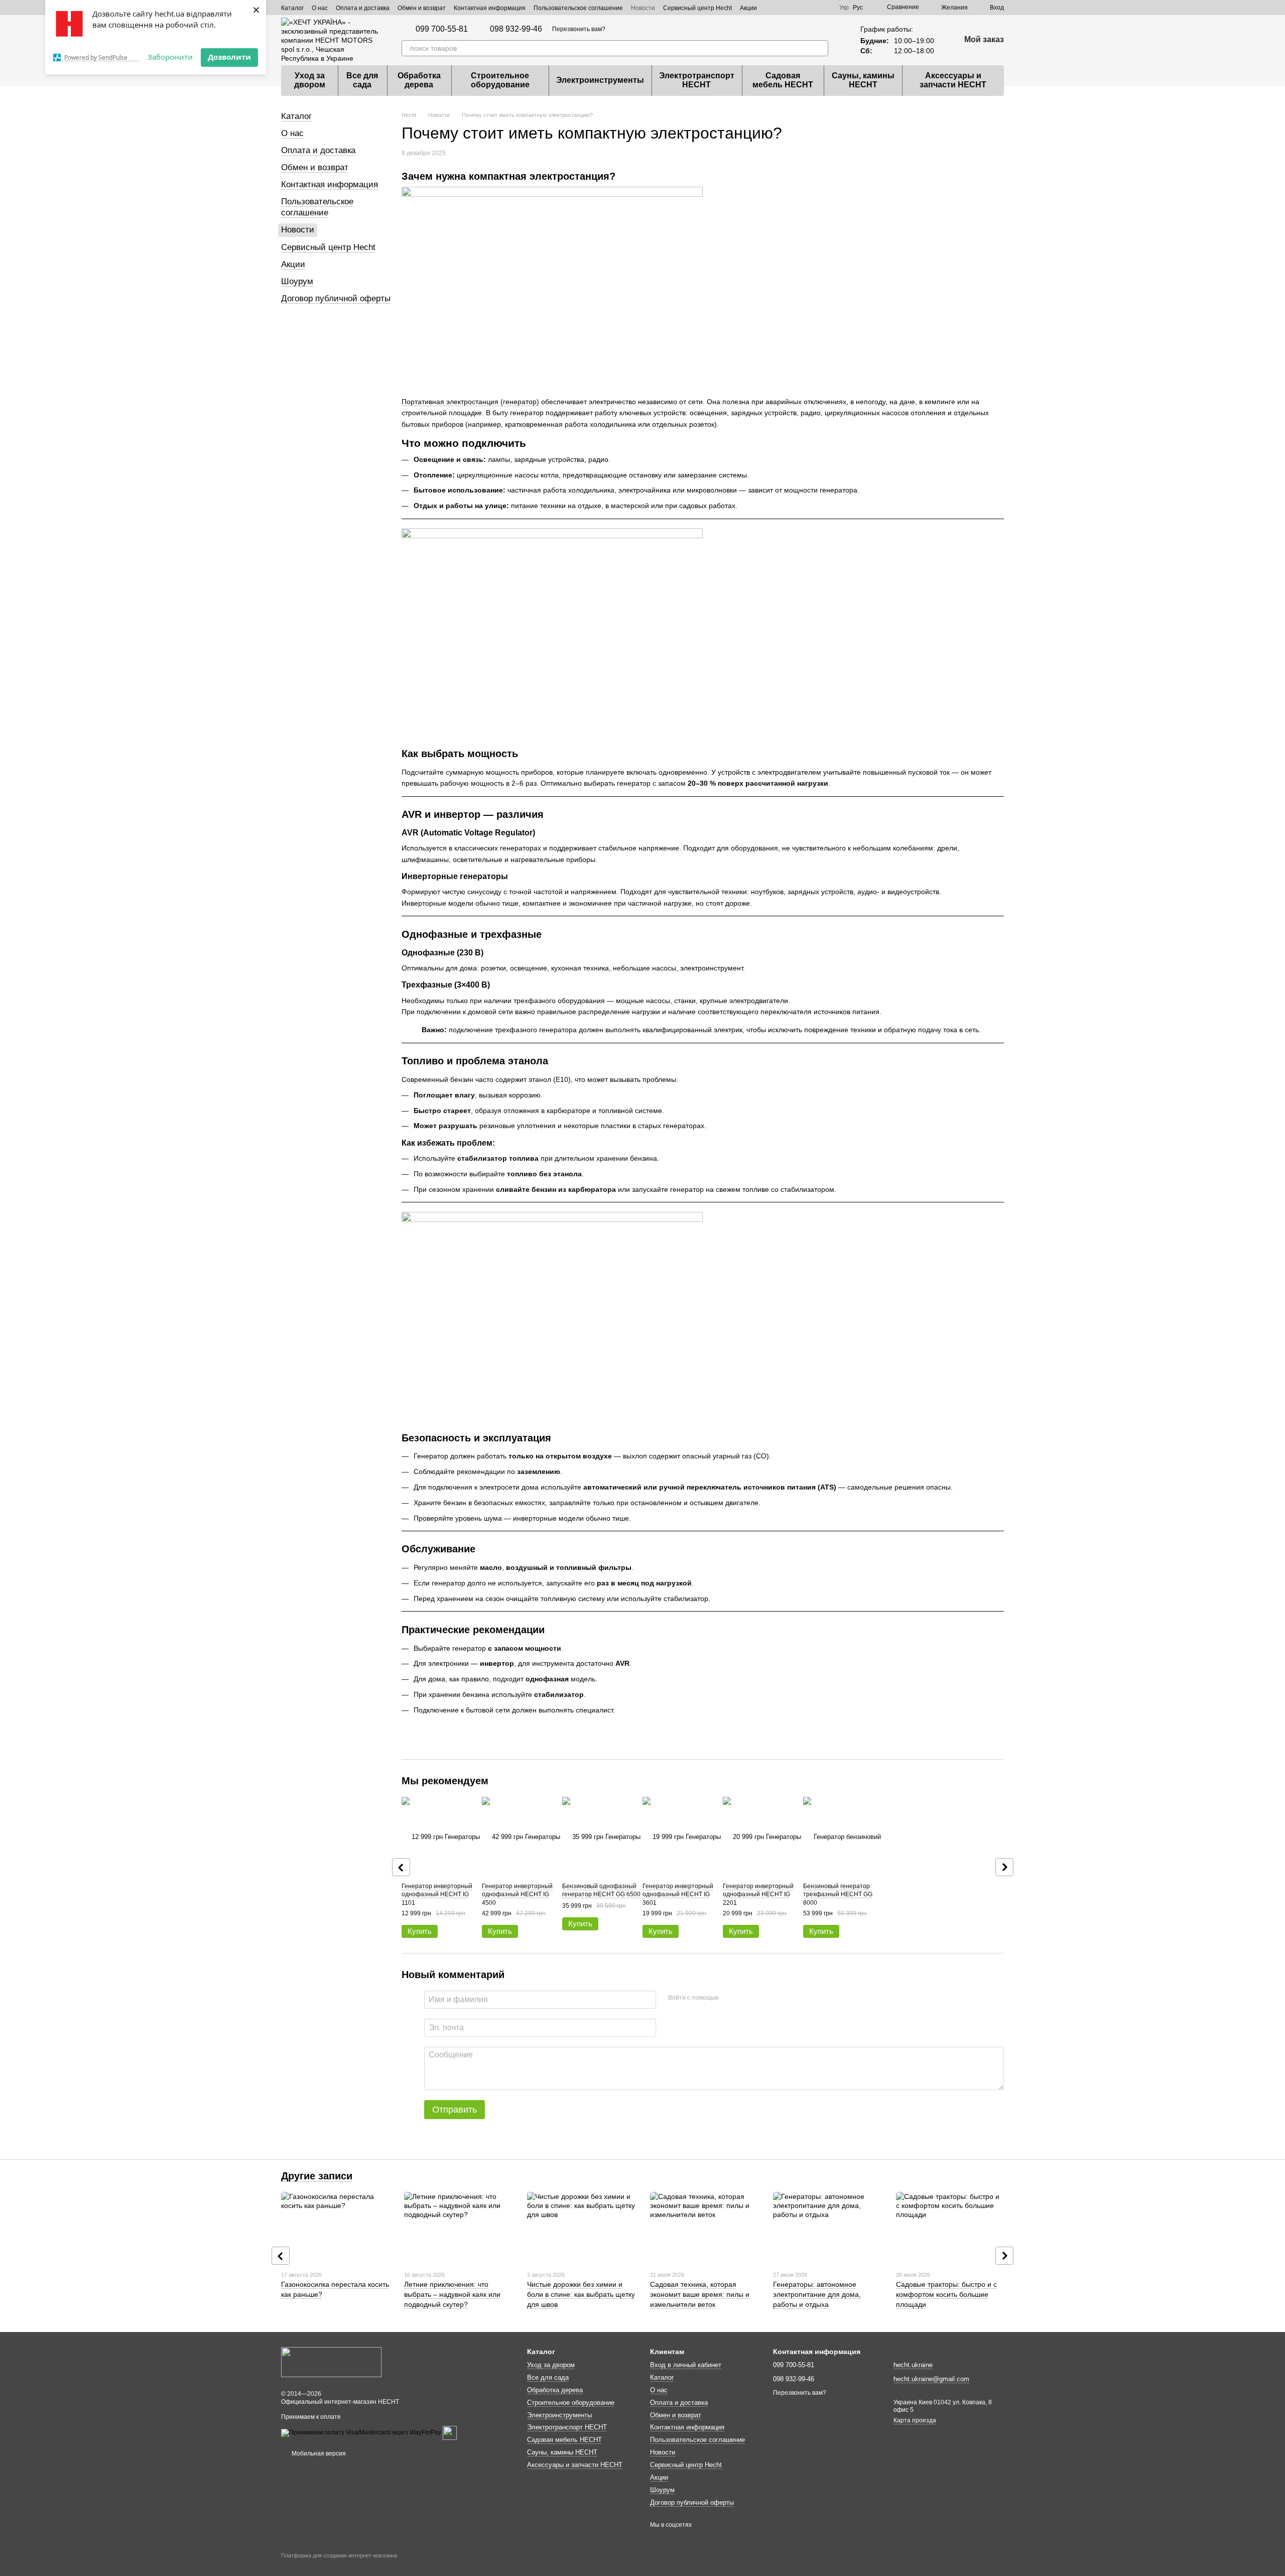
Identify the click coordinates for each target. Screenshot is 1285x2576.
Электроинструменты (600, 80)
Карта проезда (915, 2420)
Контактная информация (490, 8)
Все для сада (362, 80)
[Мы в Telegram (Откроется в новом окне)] (789, 8)
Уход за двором (310, 80)
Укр (844, 8)
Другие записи (317, 2176)
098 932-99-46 (516, 29)
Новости (643, 8)
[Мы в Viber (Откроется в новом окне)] (777, 8)
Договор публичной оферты (336, 298)
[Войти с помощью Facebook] (730, 1998)
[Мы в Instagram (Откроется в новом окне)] (813, 8)
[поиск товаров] (820, 48)
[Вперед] (1004, 1867)
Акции (748, 8)
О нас (320, 8)
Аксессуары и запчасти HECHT (953, 80)
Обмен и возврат (422, 8)
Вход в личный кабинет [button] (686, 2365)
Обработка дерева (419, 80)
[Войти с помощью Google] (746, 1998)
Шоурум (297, 281)
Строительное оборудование (500, 80)
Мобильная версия (318, 2454)
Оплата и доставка (363, 8)
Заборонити (170, 57)
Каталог (292, 8)
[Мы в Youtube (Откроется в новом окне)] (825, 8)
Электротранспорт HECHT (697, 80)
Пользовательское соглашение (578, 8)
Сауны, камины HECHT (863, 80)
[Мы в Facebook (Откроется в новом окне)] (801, 8)
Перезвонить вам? (579, 29)
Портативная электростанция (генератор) (470, 402)
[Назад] (401, 1867)
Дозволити (229, 57)
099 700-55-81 (442, 29)
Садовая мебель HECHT (783, 80)
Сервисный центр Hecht (697, 8)
